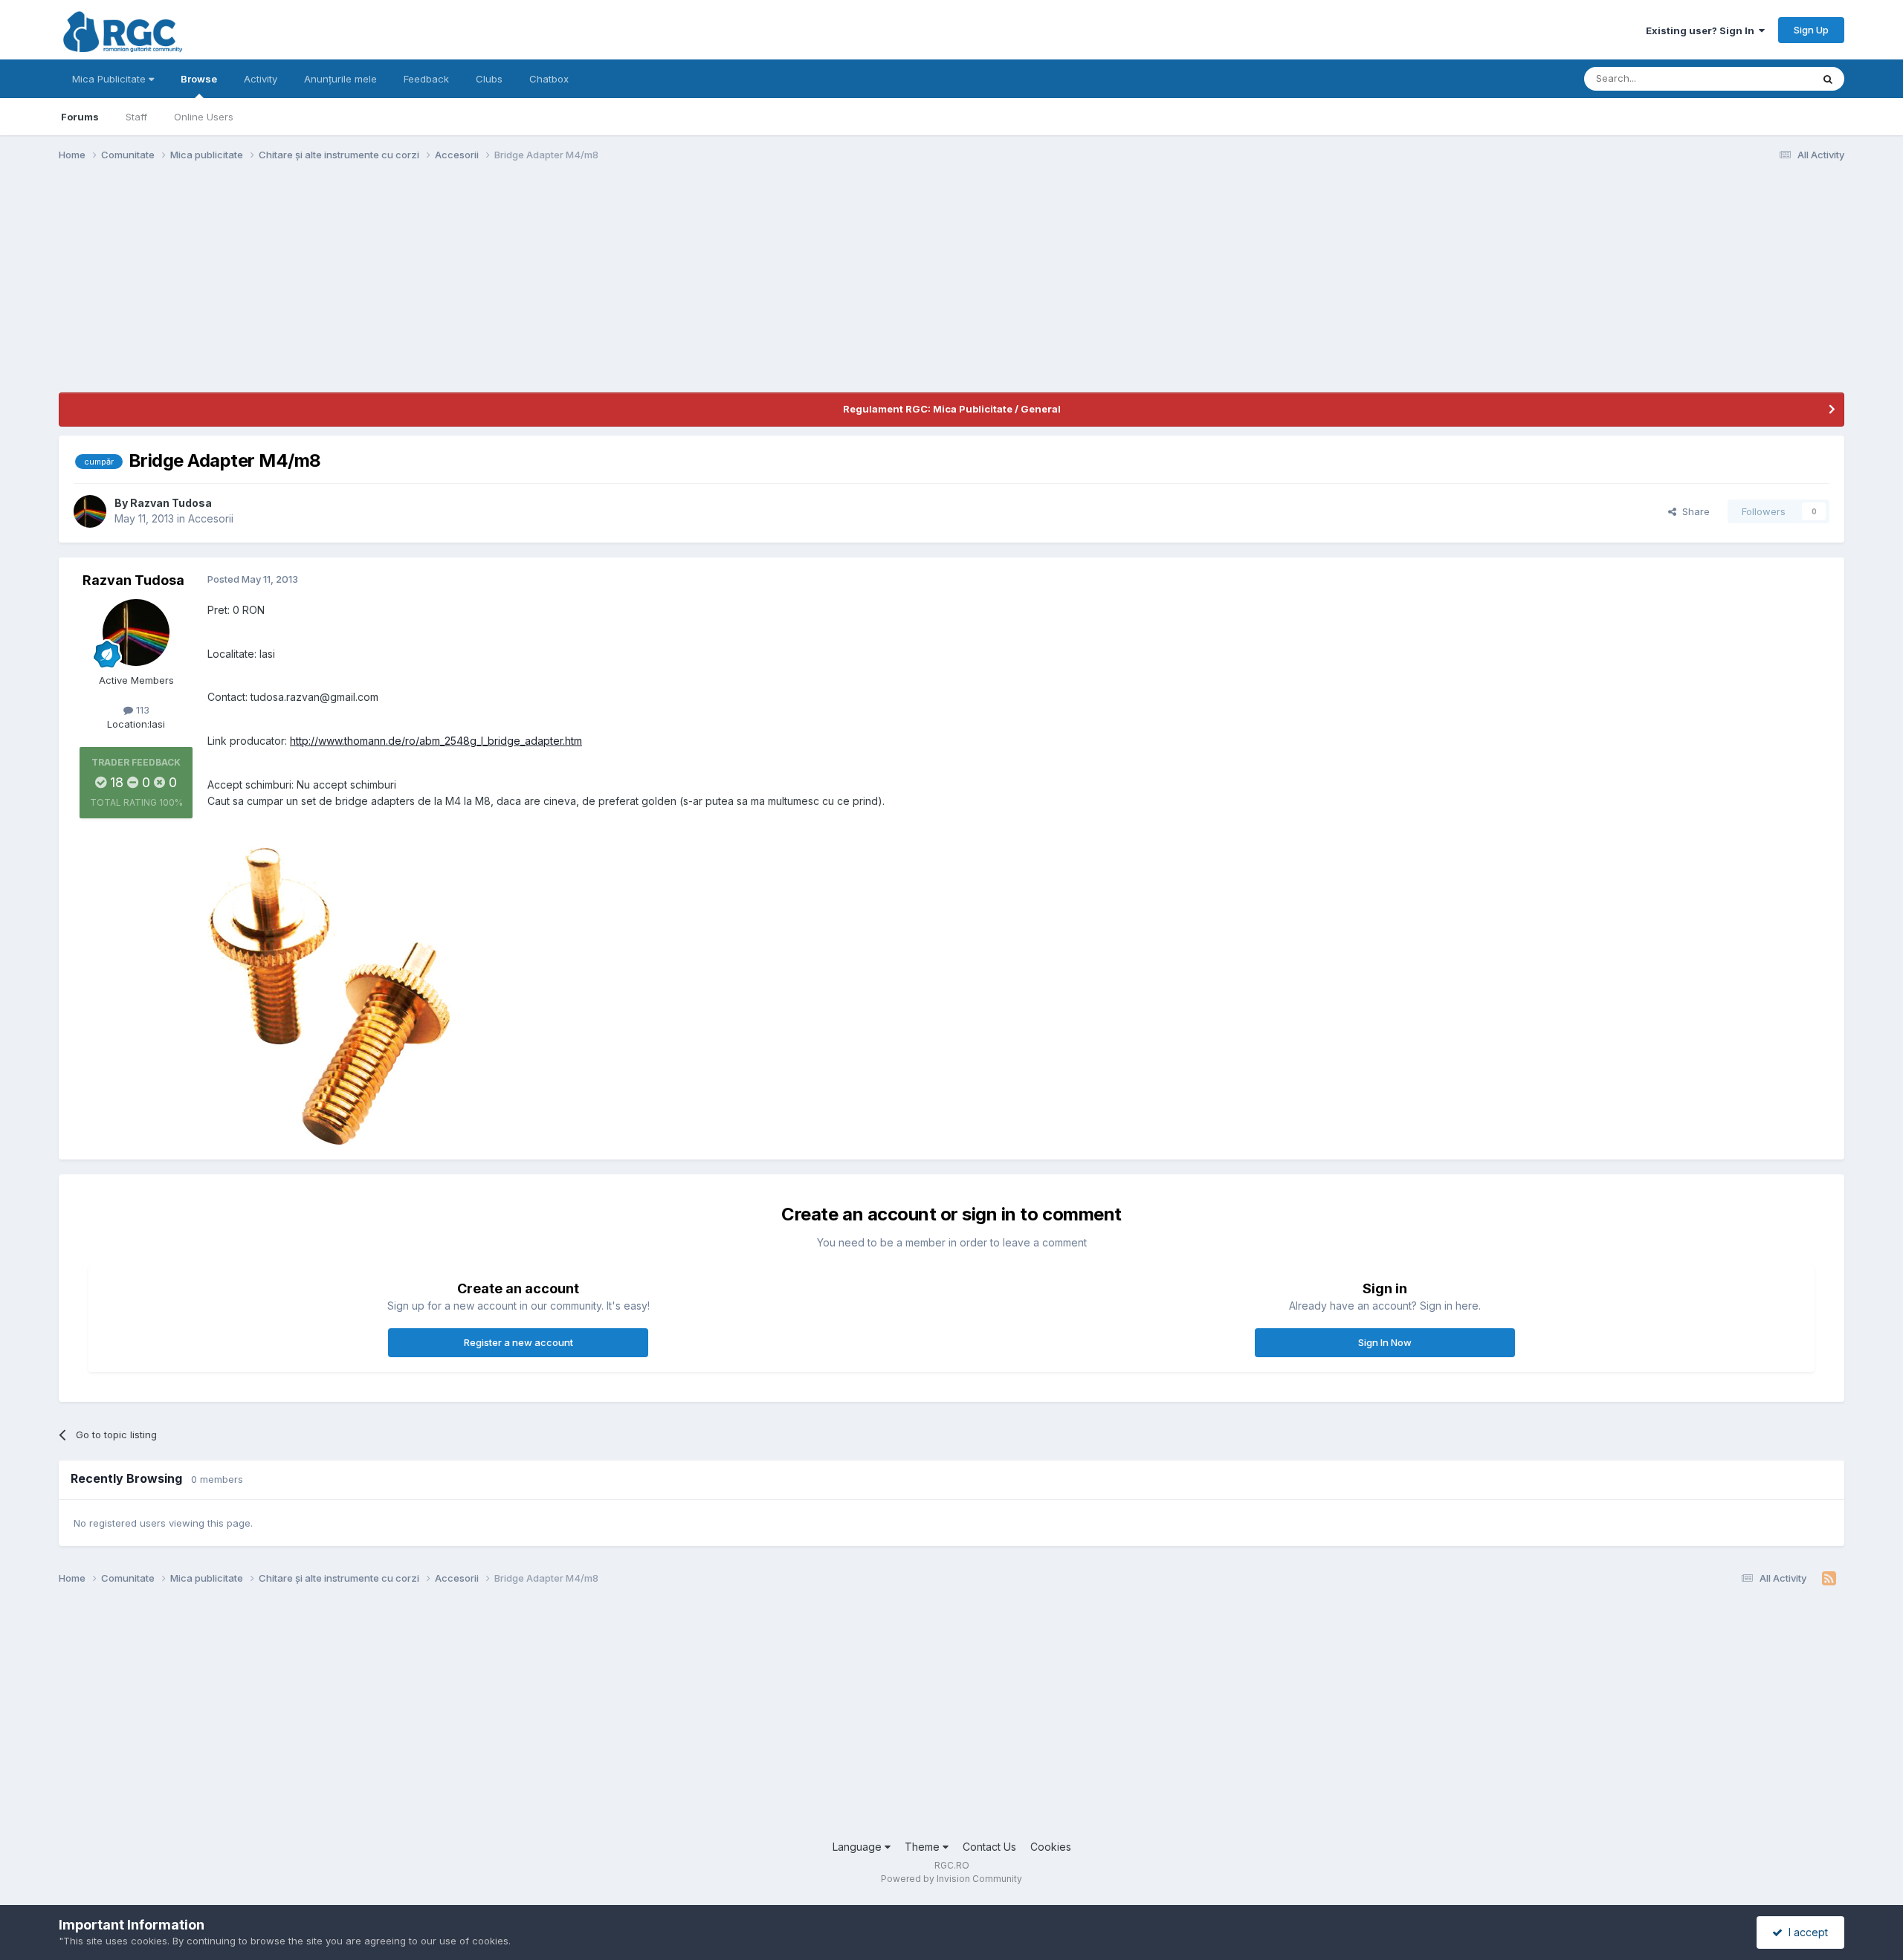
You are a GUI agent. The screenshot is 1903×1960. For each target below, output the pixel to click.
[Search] (1828, 79)
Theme (924, 1847)
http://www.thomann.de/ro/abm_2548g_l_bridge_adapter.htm (436, 741)
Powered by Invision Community (951, 1879)
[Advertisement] (329, 288)
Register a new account (518, 1342)
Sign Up (1811, 30)
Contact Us (989, 1847)
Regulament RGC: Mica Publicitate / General (952, 409)
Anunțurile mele (340, 79)
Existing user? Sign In (1702, 30)
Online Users (204, 117)
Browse (199, 79)
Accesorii (211, 518)
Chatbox (549, 79)
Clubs (489, 79)
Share (1693, 511)
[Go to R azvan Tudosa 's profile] (90, 511)
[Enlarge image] (329, 995)
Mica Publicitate (110, 79)
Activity (261, 79)
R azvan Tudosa (171, 503)
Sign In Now (1385, 1342)
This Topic (1768, 78)
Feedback (426, 79)
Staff (136, 117)
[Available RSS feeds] (1829, 1579)
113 (141, 710)
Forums (80, 117)
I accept (1805, 1932)
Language (859, 1847)
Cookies (1051, 1847)
